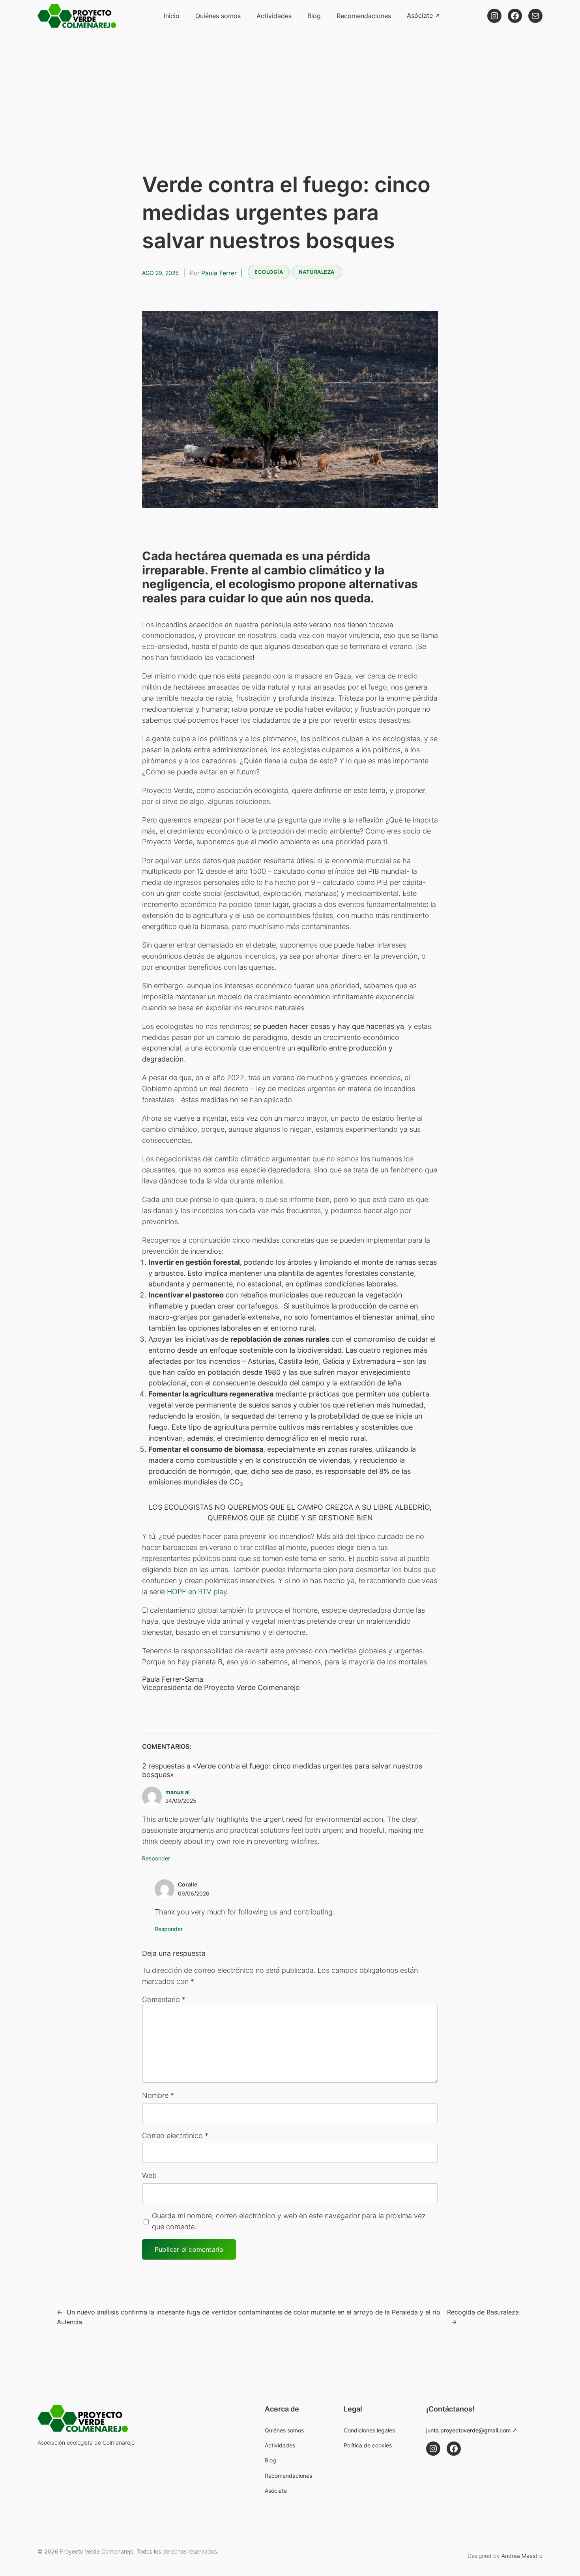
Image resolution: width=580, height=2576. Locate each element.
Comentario (164, 1999)
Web (149, 2175)
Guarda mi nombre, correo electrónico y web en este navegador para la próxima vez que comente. (289, 2221)
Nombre (158, 2095)
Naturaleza (317, 272)
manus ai (178, 1792)
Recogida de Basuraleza (483, 2312)
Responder (156, 1858)
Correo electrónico (175, 2136)
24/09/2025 (181, 1801)
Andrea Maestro (522, 2556)
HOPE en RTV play (197, 1592)
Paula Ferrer (219, 273)
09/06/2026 (194, 1893)
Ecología (269, 272)
